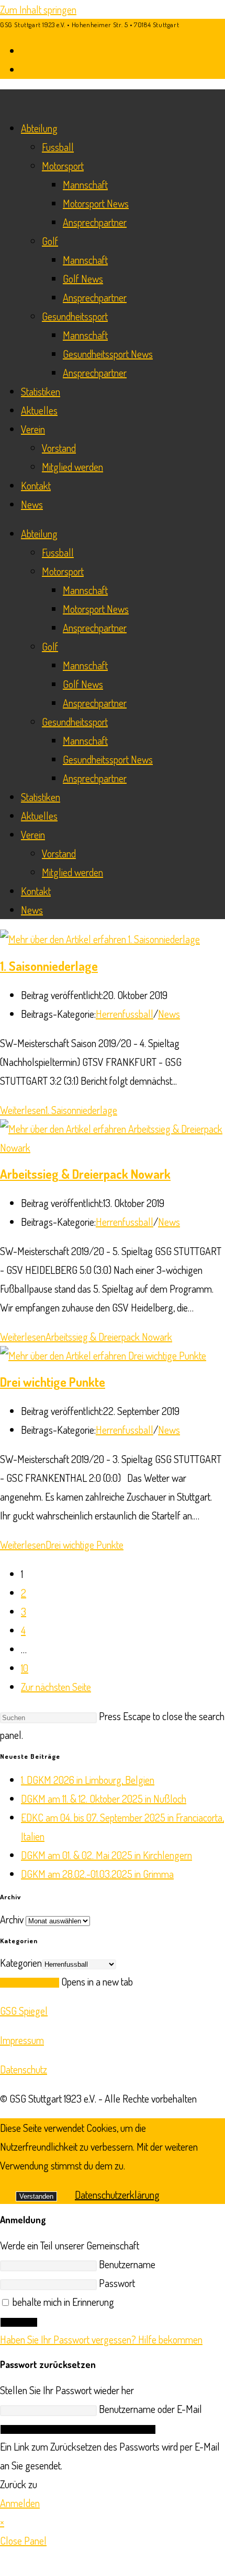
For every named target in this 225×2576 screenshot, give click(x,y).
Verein (33, 429)
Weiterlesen (59, 1110)
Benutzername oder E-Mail (150, 2409)
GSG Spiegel (24, 2011)
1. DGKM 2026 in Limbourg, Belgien (88, 1780)
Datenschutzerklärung (117, 2195)
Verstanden (36, 2196)
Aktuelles (39, 410)
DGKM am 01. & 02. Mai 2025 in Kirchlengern (106, 1855)
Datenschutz (24, 2069)
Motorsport (63, 166)
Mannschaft (85, 184)
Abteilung (39, 128)
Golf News (83, 279)
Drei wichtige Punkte (53, 1382)
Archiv (12, 1919)
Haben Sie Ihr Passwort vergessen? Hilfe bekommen (101, 2339)
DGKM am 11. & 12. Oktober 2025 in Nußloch (104, 1798)
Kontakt (36, 485)
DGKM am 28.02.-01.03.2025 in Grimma (97, 1874)
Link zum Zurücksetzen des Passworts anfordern (78, 2429)
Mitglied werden (72, 467)
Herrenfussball (125, 1014)
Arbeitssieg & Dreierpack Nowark (85, 1174)
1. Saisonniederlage (49, 966)
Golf (50, 241)
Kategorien (21, 1963)
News (32, 504)
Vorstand (59, 448)
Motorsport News (96, 203)
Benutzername (127, 2264)
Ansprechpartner (95, 222)
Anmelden (19, 2322)
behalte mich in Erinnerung (62, 2302)
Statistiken (41, 391)
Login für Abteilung (30, 1983)
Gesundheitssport (75, 316)
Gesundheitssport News (108, 354)
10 (25, 1668)
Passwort (117, 2283)
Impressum (22, 2040)
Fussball (58, 147)
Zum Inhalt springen (38, 9)
